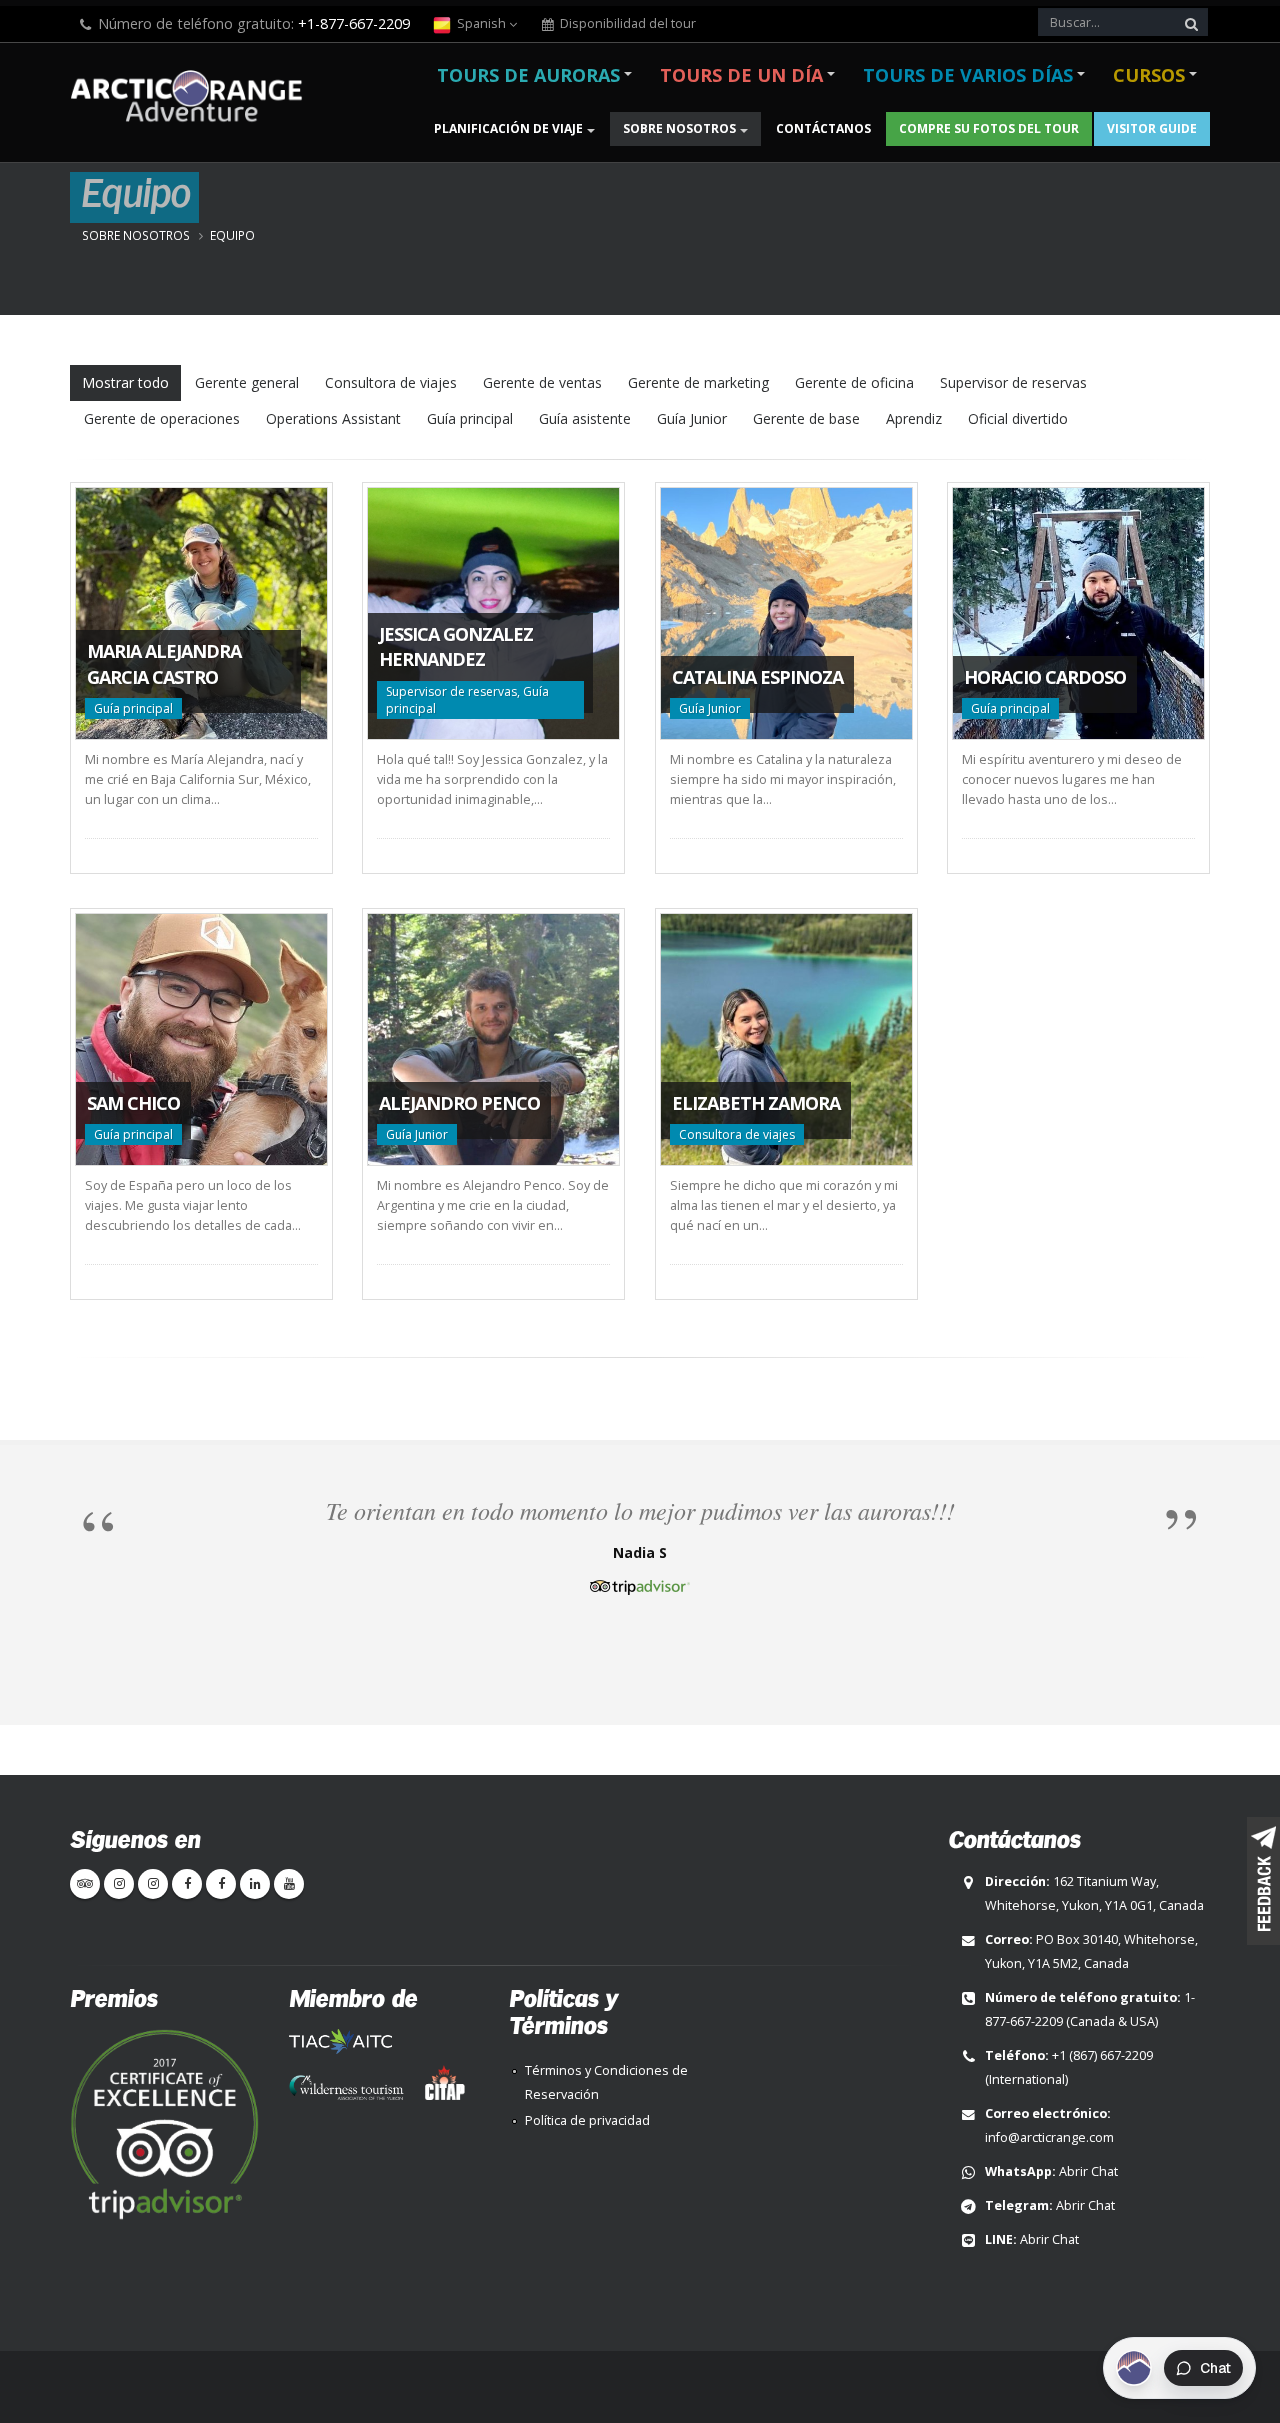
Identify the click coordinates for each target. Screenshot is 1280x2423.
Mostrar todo (125, 382)
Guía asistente (585, 418)
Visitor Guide (1152, 128)
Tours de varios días (968, 75)
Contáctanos (823, 128)
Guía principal (470, 418)
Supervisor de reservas (1013, 382)
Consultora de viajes (391, 382)
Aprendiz (914, 418)
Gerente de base (806, 418)
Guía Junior (692, 418)
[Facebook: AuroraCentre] (221, 1884)
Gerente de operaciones (162, 418)
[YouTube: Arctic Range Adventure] (289, 1884)
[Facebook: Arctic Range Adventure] (187, 1884)
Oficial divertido (1018, 418)
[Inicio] (192, 98)
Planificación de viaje (508, 128)
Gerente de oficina (854, 382)
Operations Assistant (333, 418)
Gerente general (247, 382)
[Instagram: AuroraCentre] (153, 1884)
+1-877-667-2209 (354, 23)
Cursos (1149, 75)
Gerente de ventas (542, 382)
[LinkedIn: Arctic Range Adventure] (255, 1884)
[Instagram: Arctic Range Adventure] (119, 1884)
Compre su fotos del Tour (989, 128)
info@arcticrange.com (1049, 2137)
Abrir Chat (1088, 2171)
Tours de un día (741, 75)
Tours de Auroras (528, 75)
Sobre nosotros (679, 128)
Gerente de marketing (698, 382)
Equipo (232, 235)
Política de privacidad (587, 2120)
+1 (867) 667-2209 (1102, 2055)
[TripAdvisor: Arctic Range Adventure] (85, 1884)
